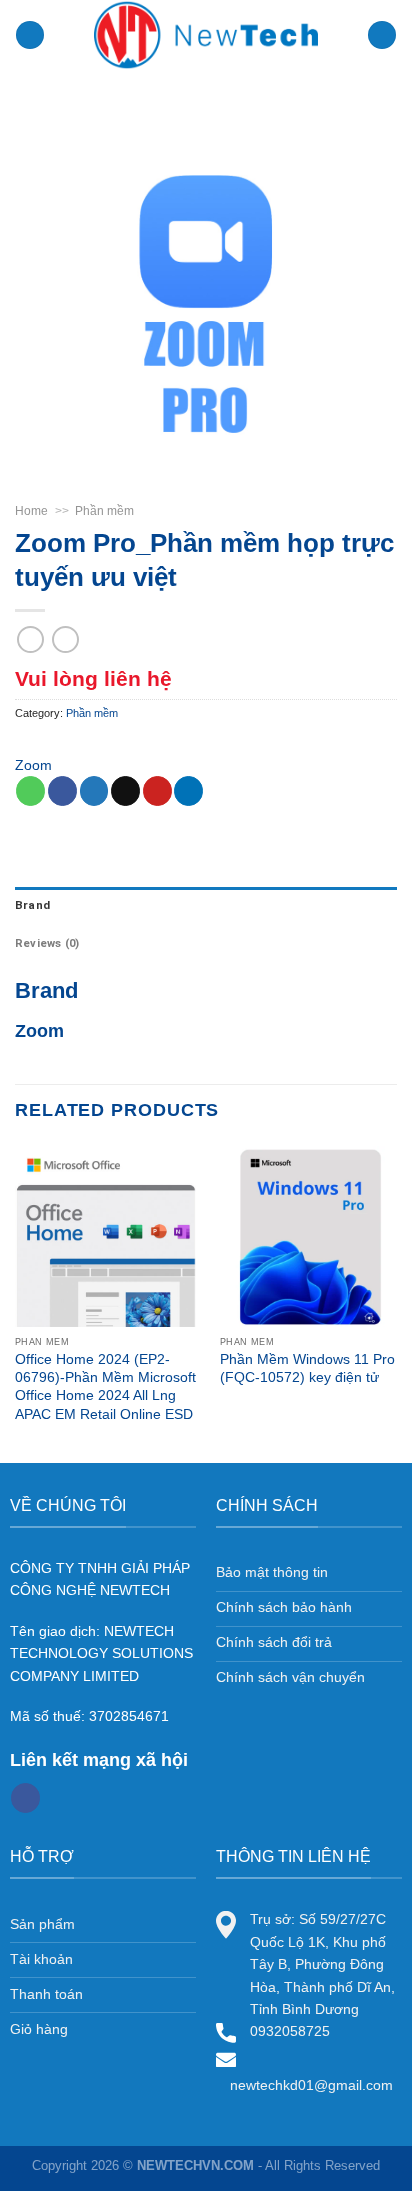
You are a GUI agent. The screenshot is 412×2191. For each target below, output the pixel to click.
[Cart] (382, 35)
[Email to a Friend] (125, 791)
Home (31, 511)
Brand (32, 905)
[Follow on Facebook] (25, 1798)
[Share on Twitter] (94, 791)
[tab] (206, 906)
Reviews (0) (47, 943)
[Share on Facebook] (62, 791)
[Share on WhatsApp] (30, 791)
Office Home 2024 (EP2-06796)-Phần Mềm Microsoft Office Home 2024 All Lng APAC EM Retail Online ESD (105, 1386)
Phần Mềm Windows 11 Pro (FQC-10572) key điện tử (307, 1368)
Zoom (33, 765)
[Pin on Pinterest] (157, 791)
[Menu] (30, 35)
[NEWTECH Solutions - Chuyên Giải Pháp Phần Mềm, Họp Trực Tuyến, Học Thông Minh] (206, 35)
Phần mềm (104, 511)
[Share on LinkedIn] (188, 791)
